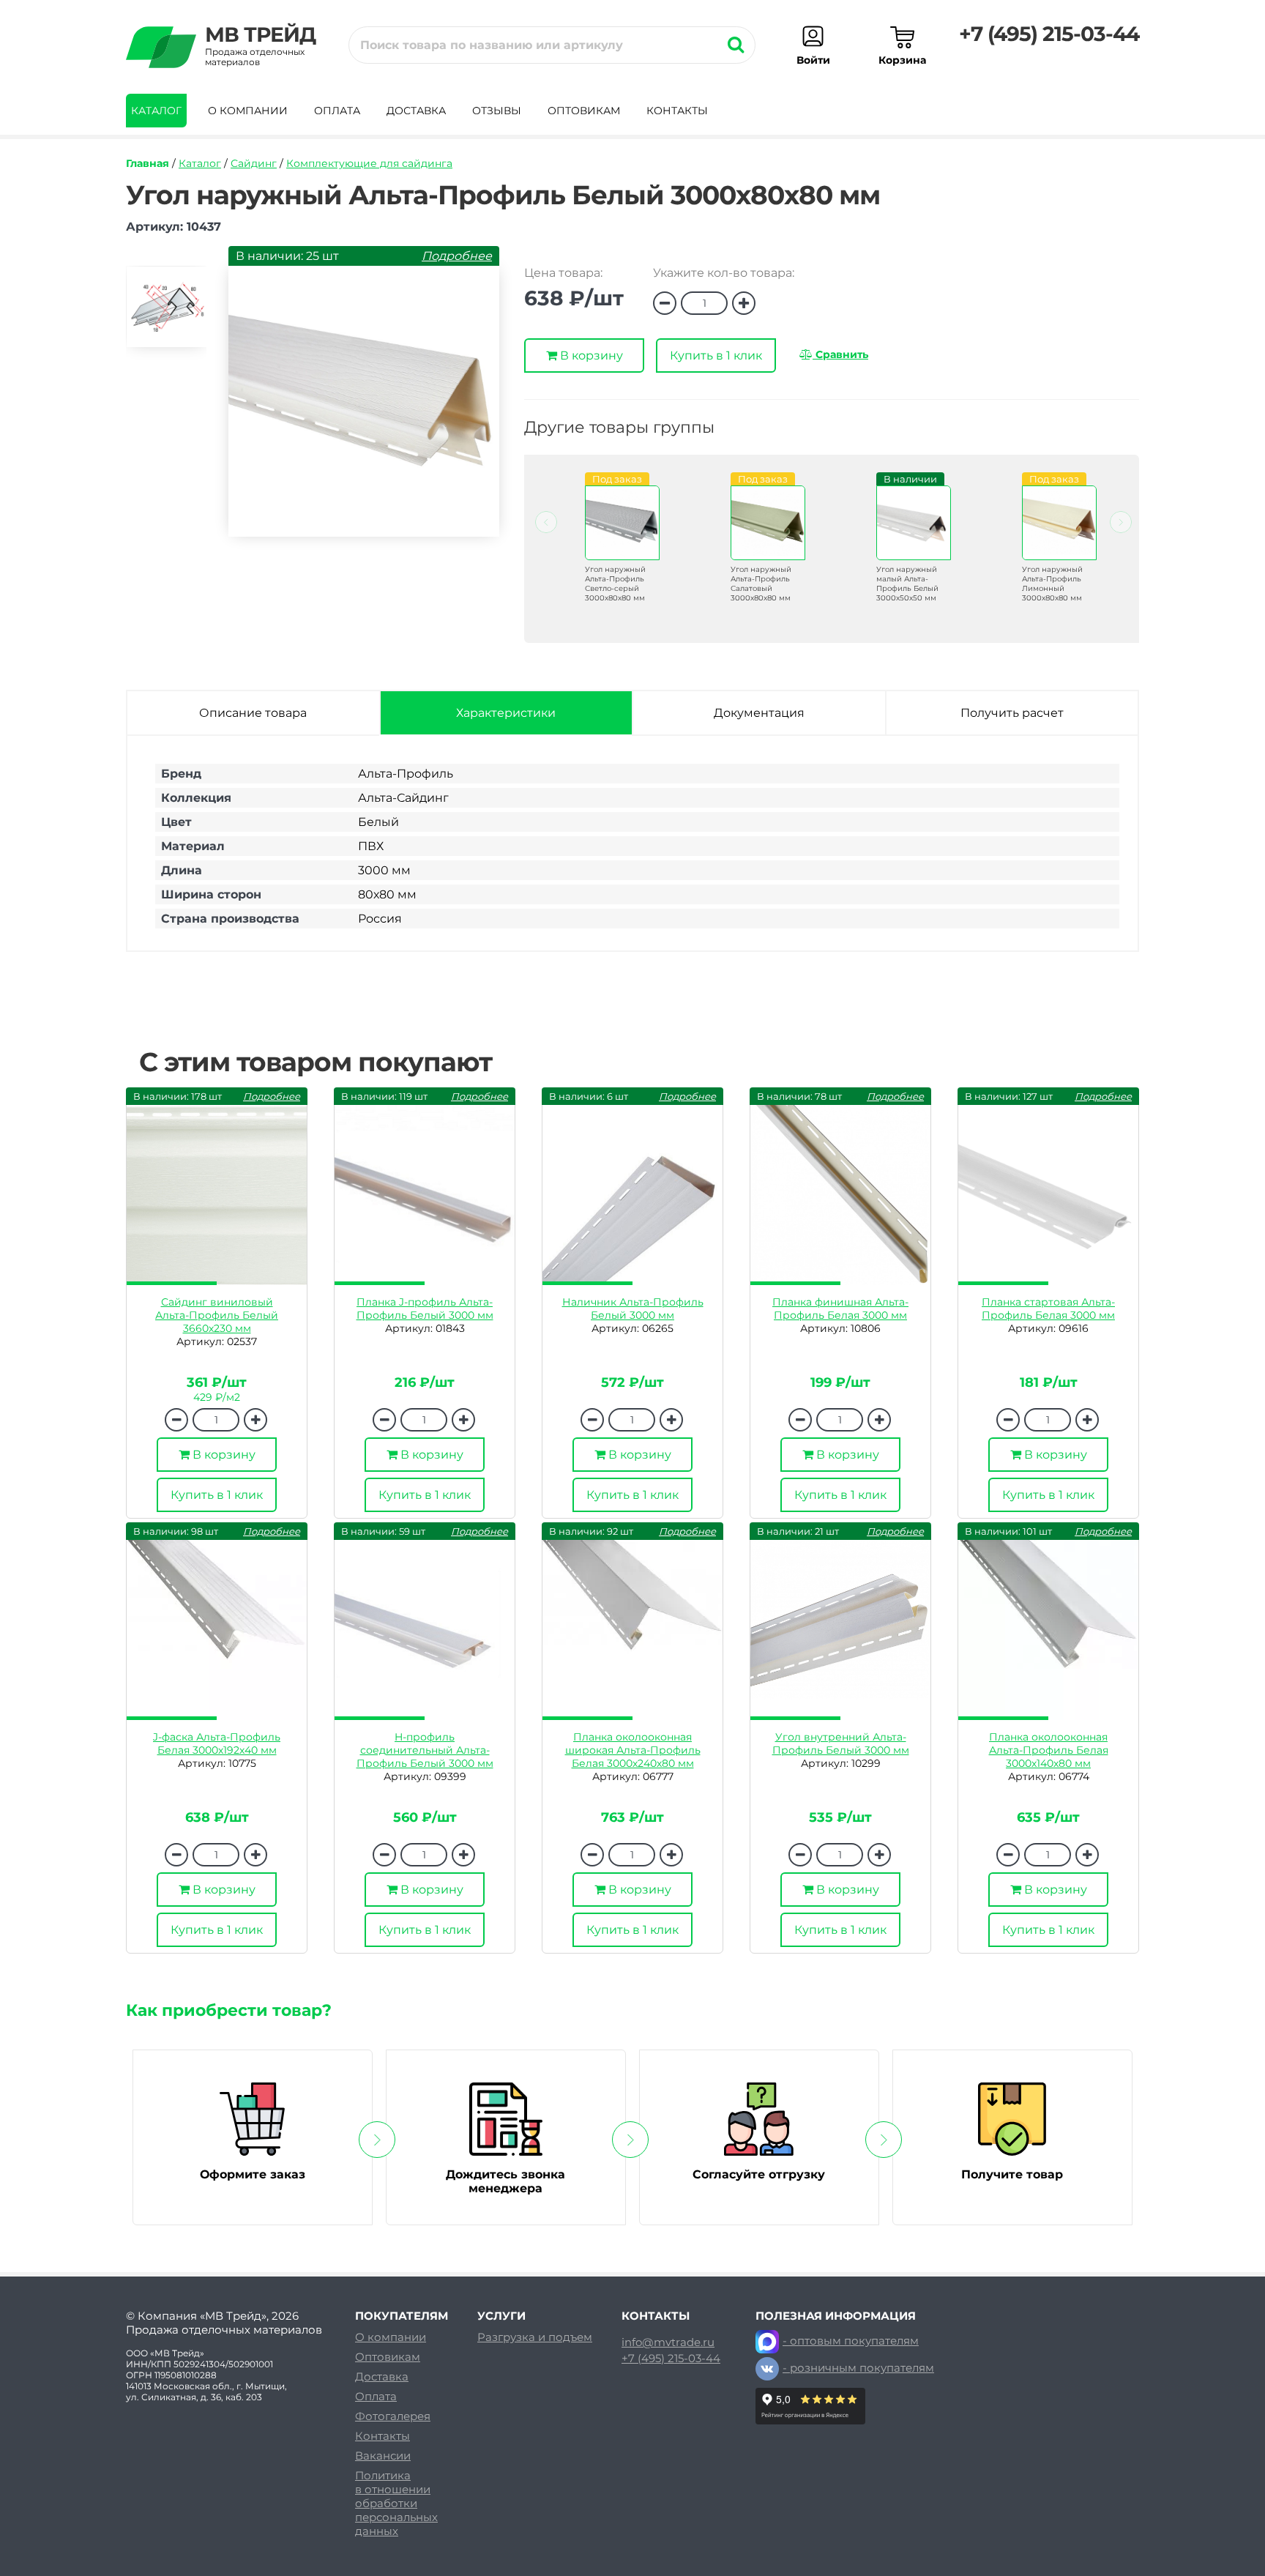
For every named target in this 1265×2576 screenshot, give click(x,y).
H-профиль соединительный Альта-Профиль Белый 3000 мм (425, 1750)
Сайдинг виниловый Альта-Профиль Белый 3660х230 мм (217, 1315)
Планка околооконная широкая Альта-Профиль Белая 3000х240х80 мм (633, 1750)
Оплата (337, 111)
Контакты (677, 111)
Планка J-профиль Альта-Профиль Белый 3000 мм (425, 1309)
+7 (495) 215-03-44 (1049, 34)
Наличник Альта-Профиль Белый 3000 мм (633, 1309)
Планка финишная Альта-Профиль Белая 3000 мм (840, 1309)
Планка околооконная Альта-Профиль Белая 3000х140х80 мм (1049, 1750)
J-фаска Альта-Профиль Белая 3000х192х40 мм (217, 1743)
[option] (166, 313)
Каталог (156, 111)
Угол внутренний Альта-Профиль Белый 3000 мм (841, 1743)
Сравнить (840, 354)
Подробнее (457, 256)
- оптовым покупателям (851, 2341)
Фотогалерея (393, 2416)
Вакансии (383, 2456)
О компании (248, 111)
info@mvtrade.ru (668, 2342)
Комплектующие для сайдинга (369, 163)
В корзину (590, 355)
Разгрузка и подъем (535, 2337)
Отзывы (497, 111)
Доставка (416, 111)
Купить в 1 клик (716, 355)
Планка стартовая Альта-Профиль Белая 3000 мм (1048, 1309)
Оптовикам (584, 111)
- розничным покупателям (858, 2368)
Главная (148, 163)
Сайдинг (254, 163)
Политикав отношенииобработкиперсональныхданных (396, 2503)
